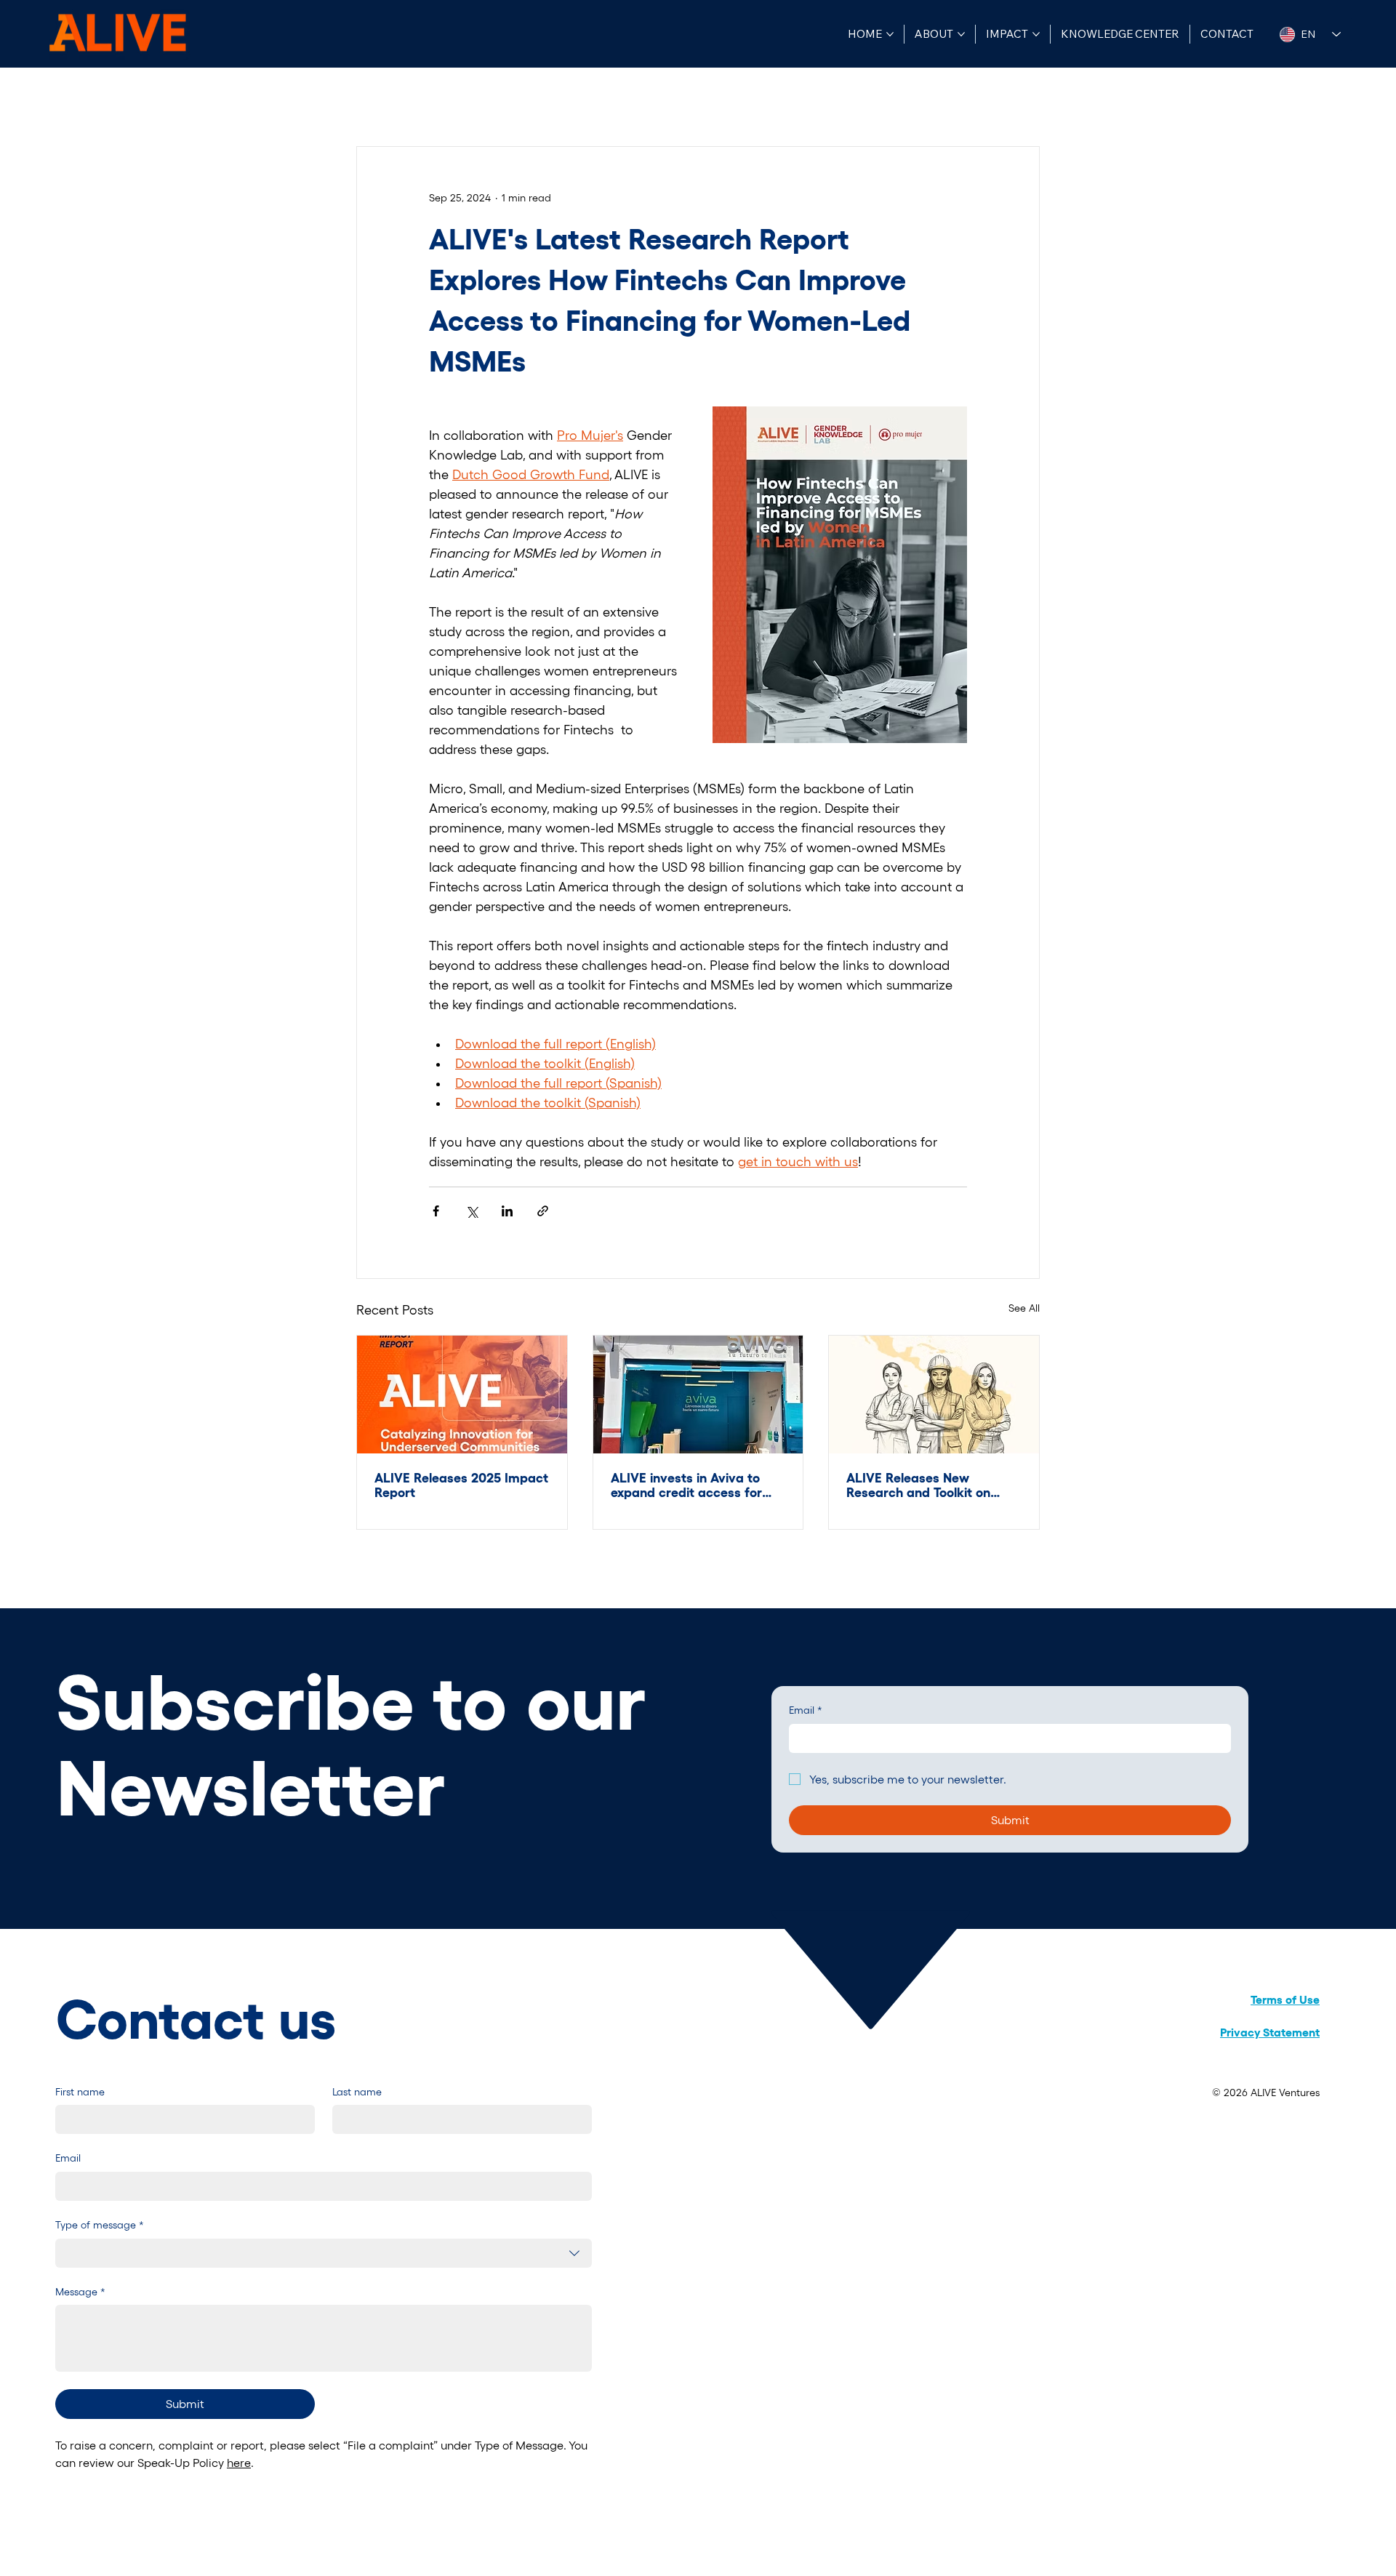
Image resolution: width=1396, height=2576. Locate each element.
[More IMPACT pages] (1036, 34)
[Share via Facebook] (436, 1211)
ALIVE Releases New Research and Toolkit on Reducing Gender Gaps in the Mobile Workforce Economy (924, 1485)
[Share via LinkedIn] (507, 1211)
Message (80, 2292)
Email (806, 1710)
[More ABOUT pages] (961, 34)
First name (80, 2092)
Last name (357, 2092)
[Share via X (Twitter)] (472, 1211)
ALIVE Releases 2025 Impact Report (461, 1485)
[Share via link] (543, 1211)
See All (1024, 1308)
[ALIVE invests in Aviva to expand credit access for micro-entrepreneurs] (698, 1395)
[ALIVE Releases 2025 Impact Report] (462, 1395)
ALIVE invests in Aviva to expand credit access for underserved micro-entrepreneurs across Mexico (686, 1485)
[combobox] (324, 2253)
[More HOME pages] (890, 34)
